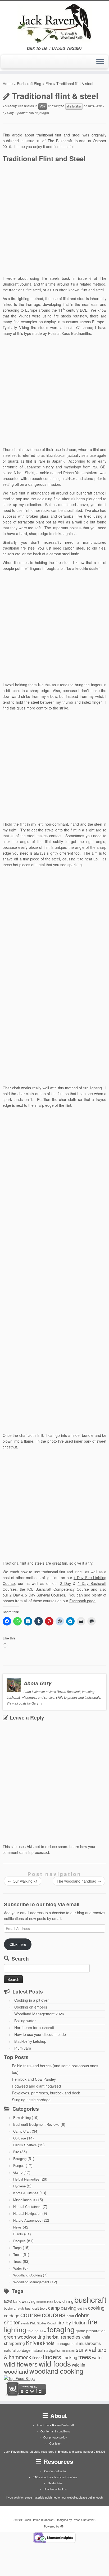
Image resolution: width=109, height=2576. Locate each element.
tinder (37, 2357)
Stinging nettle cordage (31, 2100)
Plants (18, 2234)
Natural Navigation (27, 2213)
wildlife (79, 2365)
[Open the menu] (100, 62)
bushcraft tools (36, 2308)
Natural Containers (27, 2207)
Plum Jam (23, 2048)
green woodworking (25, 2337)
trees (85, 2357)
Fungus (19, 2165)
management (67, 2343)
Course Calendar (55, 2471)
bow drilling (64, 2301)
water (97, 2357)
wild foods (55, 2363)
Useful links (55, 2483)
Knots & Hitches (26, 2193)
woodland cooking (56, 2371)
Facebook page (82, 1601)
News (17, 2227)
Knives (34, 2343)
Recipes (19, 2241)
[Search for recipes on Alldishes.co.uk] (19, 2378)
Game (18, 2172)
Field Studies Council (43, 2323)
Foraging (20, 2159)
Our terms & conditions (55, 2431)
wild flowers (21, 2364)
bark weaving (24, 2301)
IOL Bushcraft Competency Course (58, 1589)
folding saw (37, 2331)
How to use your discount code (40, 2034)
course (31, 2314)
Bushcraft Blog (29, 84)
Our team (55, 2443)
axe (8, 2301)
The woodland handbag (79, 1881)
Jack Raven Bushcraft (39, 2520)
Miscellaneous (24, 2200)
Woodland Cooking (28, 2275)
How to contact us (55, 2489)
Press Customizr (84, 2520)
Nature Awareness (27, 2220)
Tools (17, 2254)
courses (54, 2314)
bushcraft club (14, 2308)
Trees (17, 2261)
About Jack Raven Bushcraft (55, 2425)
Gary (10, 113)
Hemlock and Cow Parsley (34, 2079)
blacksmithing (45, 2302)
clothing (82, 2308)
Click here (18, 1944)
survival (86, 2349)
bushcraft (90, 2299)
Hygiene (19, 2186)
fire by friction (72, 2322)
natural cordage (17, 2350)
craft (70, 2316)
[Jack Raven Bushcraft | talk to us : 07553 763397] (54, 23)
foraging (61, 2329)
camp (54, 2308)
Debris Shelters (25, 2145)
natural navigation (46, 2350)
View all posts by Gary (24, 1703)
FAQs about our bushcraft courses (55, 2477)
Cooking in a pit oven (32, 2000)
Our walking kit (23, 1881)
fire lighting (74, 106)
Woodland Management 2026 (39, 2014)
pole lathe (69, 2351)
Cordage (20, 2138)
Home (8, 84)
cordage (12, 2315)
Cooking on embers (31, 2007)
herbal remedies (63, 2337)
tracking (70, 2357)
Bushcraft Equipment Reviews (36, 2124)
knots (49, 2343)
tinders (52, 2357)
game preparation (91, 2331)
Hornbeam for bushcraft (34, 2028)
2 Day (65, 1583)
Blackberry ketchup (30, 2041)
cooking (96, 2308)
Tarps (17, 2248)
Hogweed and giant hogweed (36, 2086)
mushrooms (90, 2343)
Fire (49, 84)
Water (18, 2268)
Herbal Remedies (26, 2179)
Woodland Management (31, 2282)
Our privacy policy (55, 2437)
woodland (16, 2371)
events (25, 2323)
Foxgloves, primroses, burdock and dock (46, 2093)
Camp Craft (22, 2131)
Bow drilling (22, 2117)
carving (69, 2308)
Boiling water (25, 2021)
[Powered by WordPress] (62, 2525)
